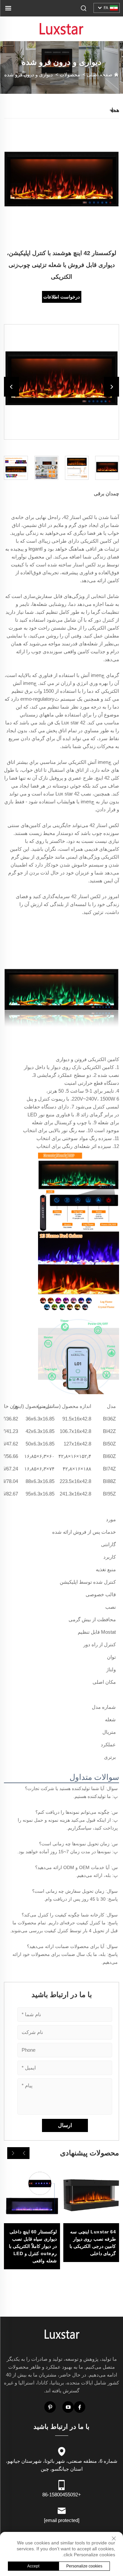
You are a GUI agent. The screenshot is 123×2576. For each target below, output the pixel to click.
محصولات (70, 75)
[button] (24, 2153)
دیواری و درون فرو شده (29, 75)
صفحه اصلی (100, 75)
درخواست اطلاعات (61, 297)
